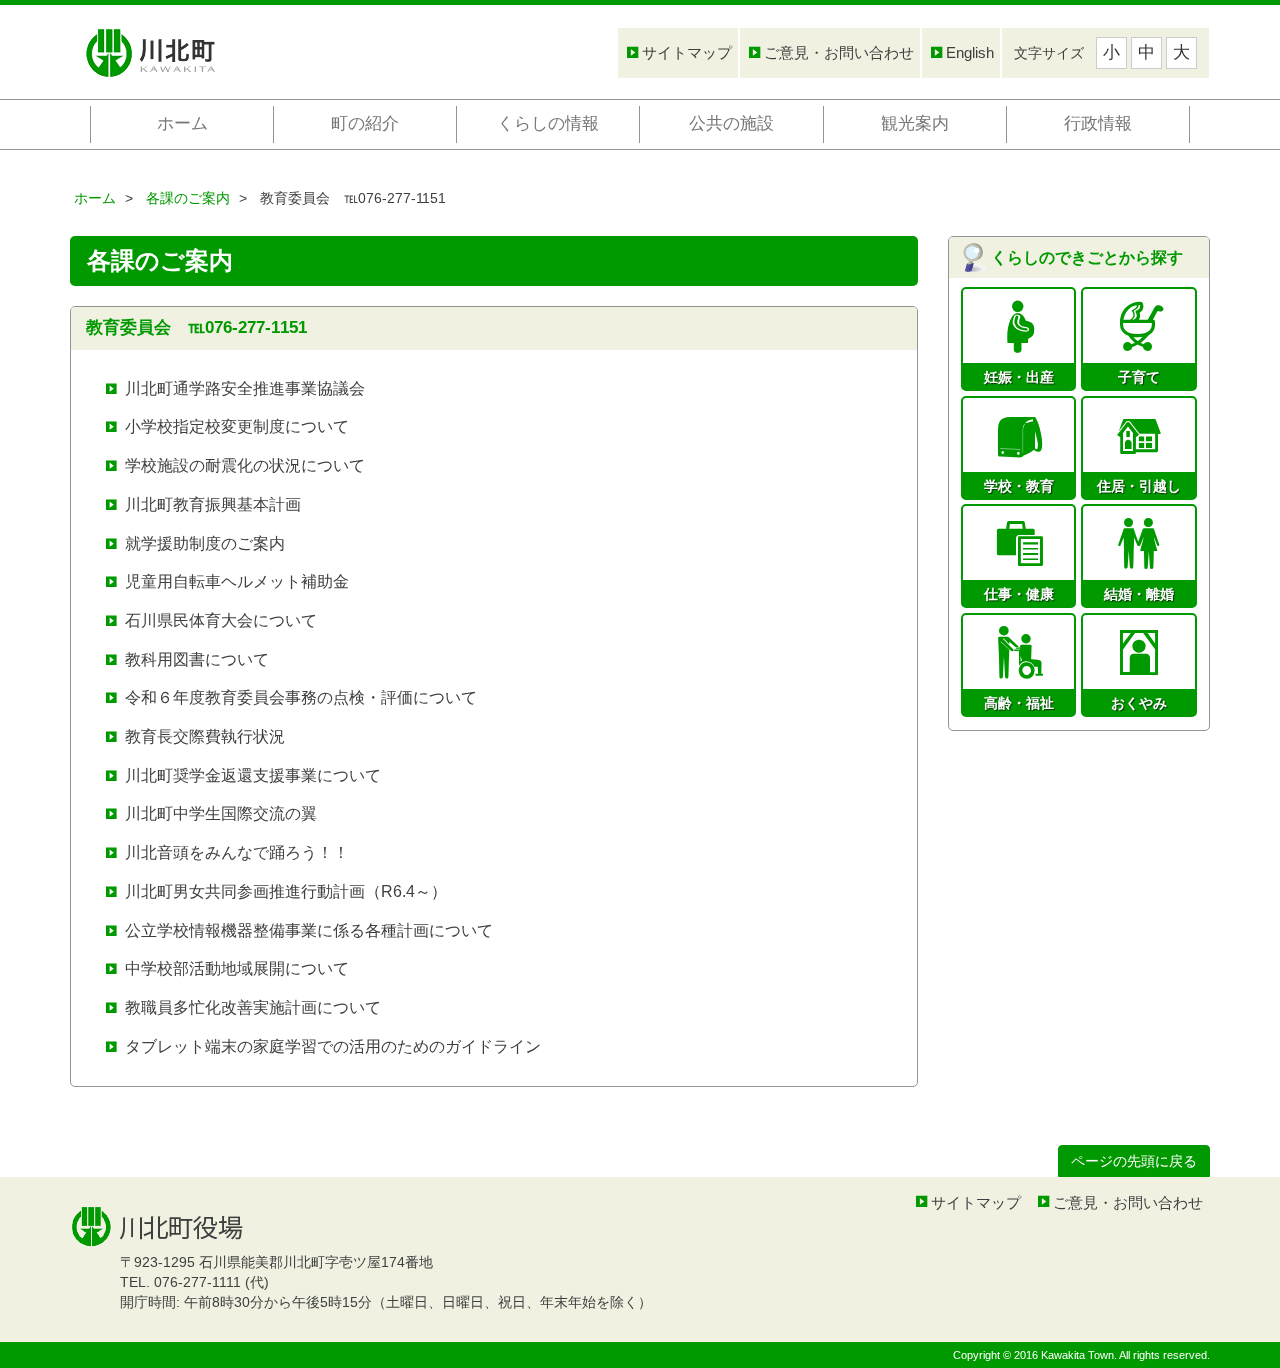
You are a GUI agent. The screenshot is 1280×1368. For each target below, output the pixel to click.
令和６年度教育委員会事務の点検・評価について (301, 697)
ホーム (182, 123)
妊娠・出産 (1019, 376)
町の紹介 (365, 123)
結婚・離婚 (1139, 593)
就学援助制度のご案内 (205, 543)
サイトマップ (687, 52)
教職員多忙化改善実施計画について (253, 1007)
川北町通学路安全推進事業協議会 (245, 388)
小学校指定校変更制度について (237, 426)
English (970, 52)
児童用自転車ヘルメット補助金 (237, 581)
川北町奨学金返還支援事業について (253, 775)
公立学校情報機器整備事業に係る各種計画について (309, 930)
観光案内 (915, 123)
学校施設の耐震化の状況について (245, 465)
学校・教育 (1019, 485)
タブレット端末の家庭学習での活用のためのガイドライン (333, 1046)
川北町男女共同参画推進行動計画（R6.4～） (286, 891)
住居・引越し (1139, 485)
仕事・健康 (1019, 593)
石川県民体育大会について (221, 620)
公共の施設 (731, 123)
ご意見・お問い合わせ (839, 52)
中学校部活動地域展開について (237, 968)
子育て (1139, 376)
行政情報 (1098, 123)
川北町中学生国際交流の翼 (221, 813)
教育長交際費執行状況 (205, 736)
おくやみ (1139, 702)
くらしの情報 (548, 123)
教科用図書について (197, 659)
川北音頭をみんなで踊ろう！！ (237, 852)
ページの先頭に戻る (1134, 1161)
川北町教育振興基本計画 (213, 504)
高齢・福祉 (1019, 702)
